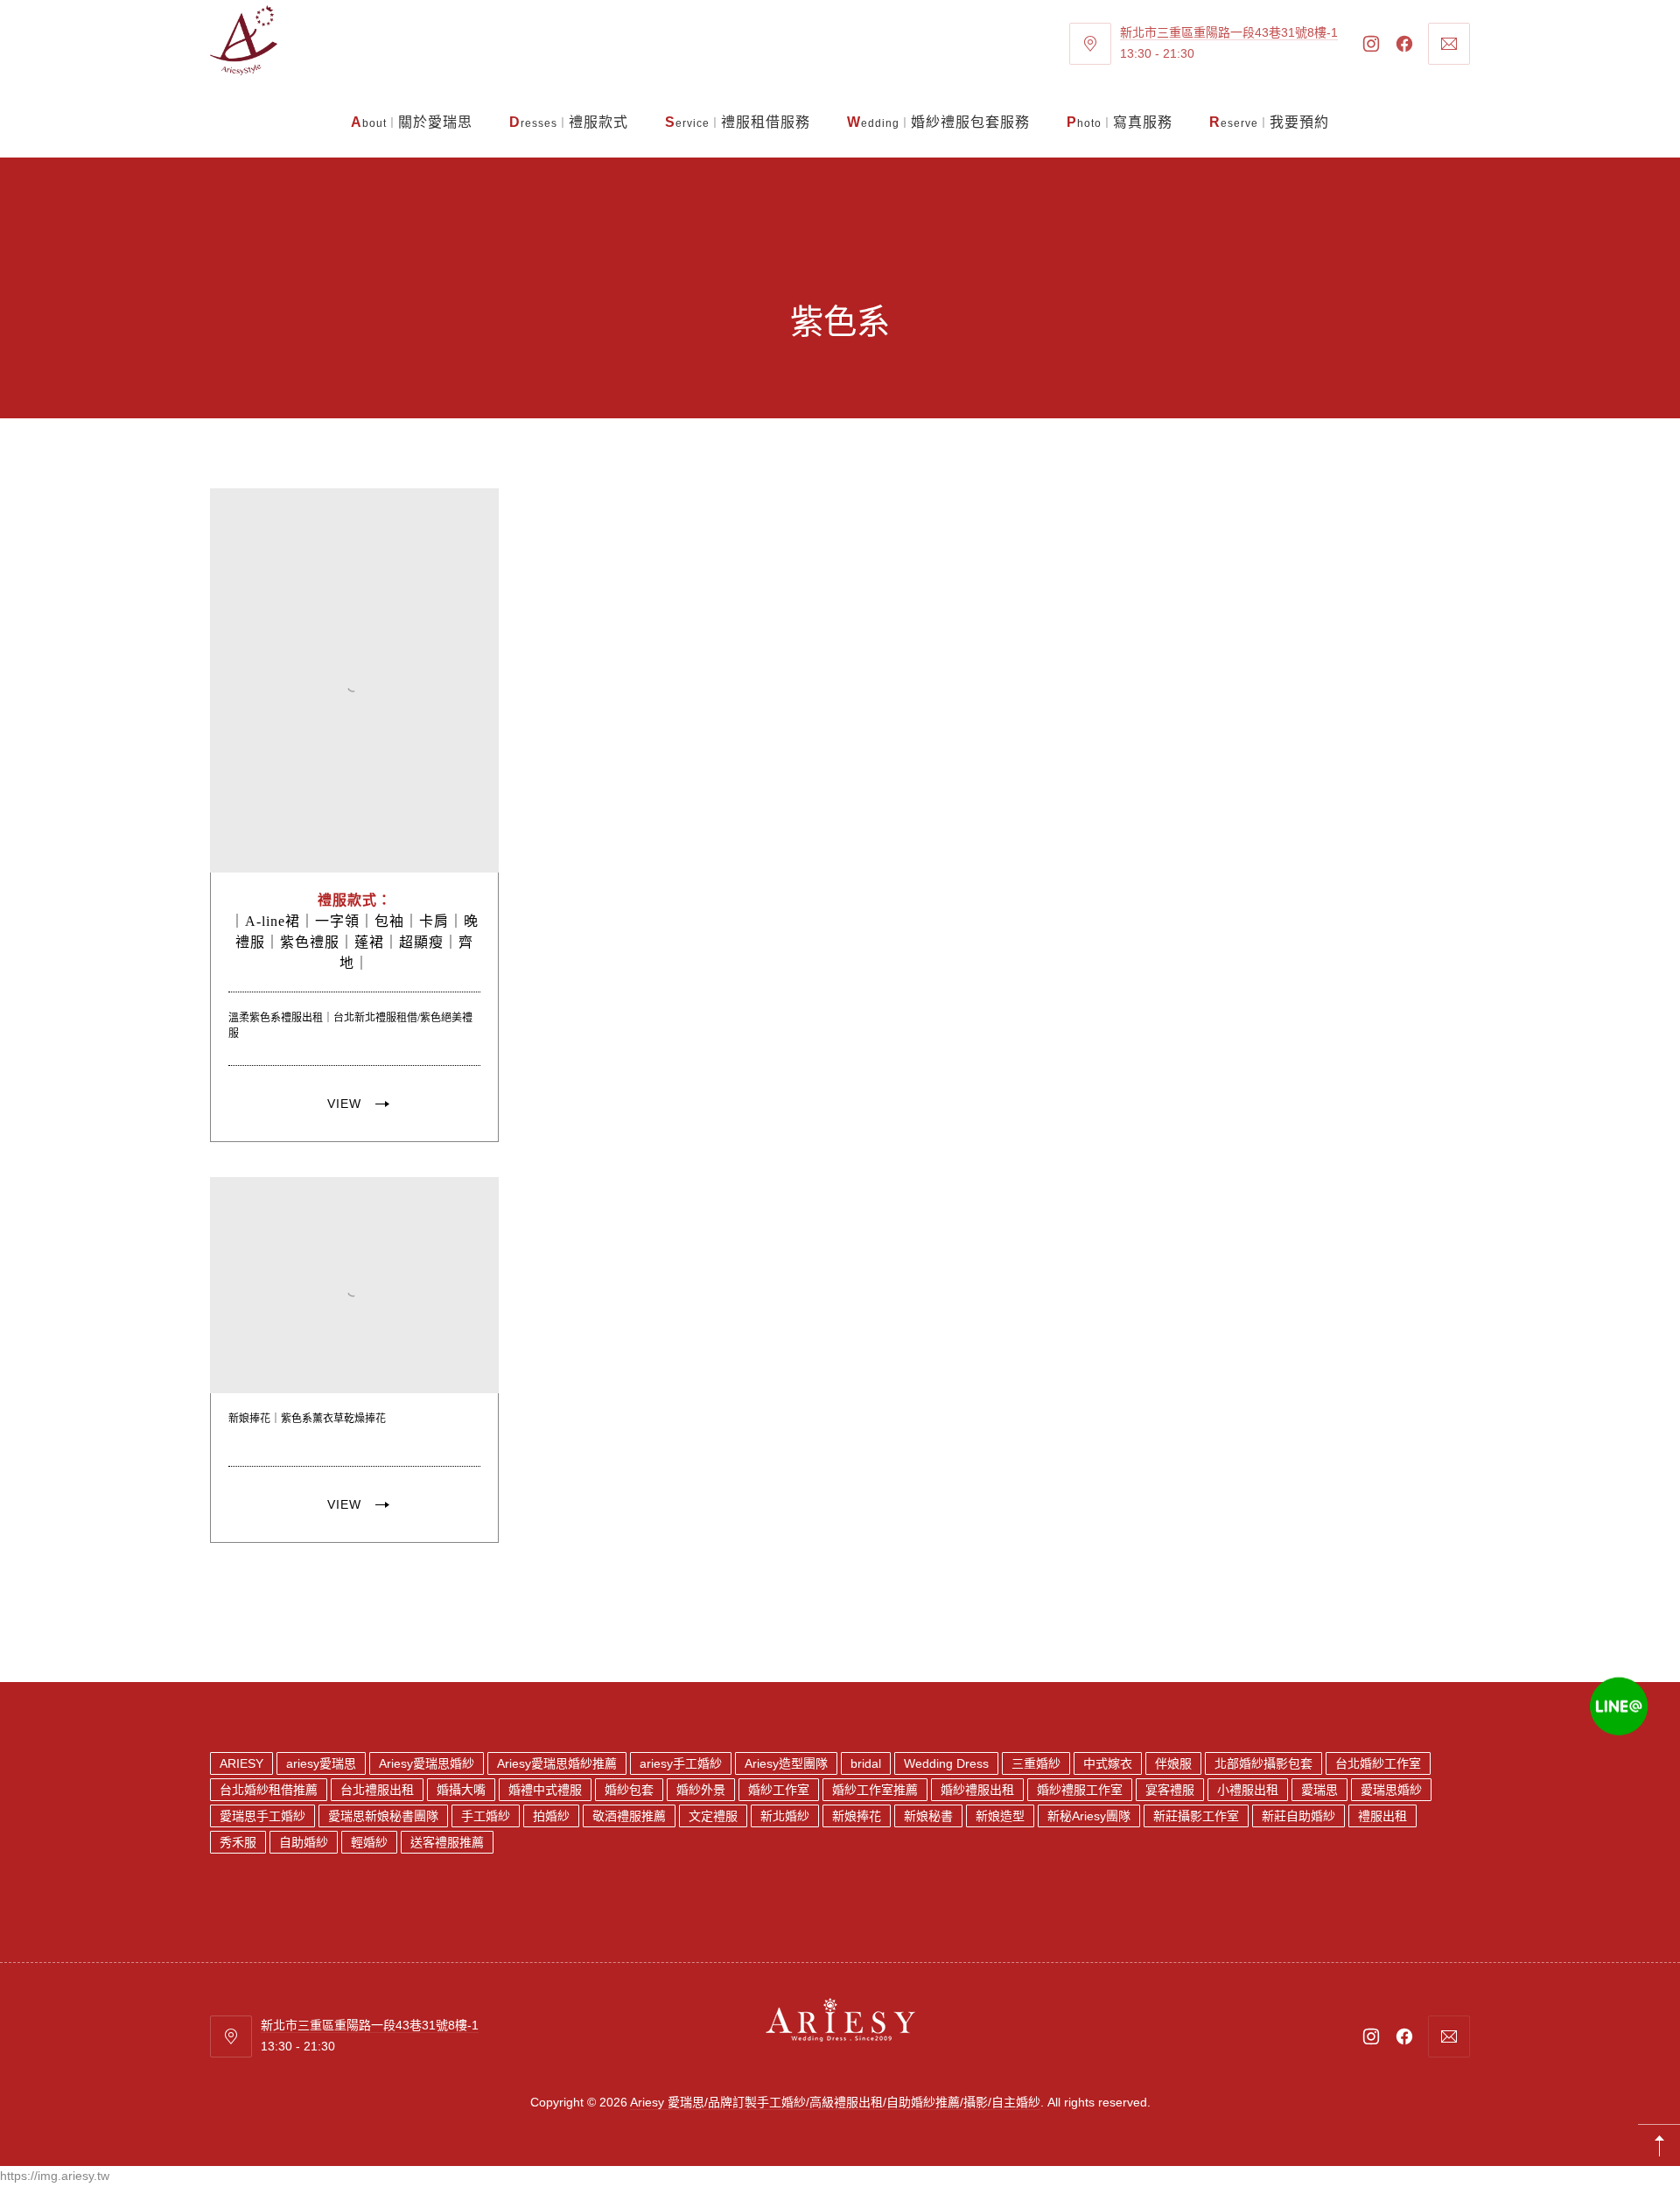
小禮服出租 (1248, 1790)
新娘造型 (1000, 1816)
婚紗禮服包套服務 (938, 122)
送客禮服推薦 (447, 1842)
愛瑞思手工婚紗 (262, 1816)
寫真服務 (1120, 122)
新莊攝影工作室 (1196, 1816)
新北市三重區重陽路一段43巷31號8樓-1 (1229, 32)
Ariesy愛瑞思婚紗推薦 (557, 1763)
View (344, 1104)
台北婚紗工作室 (1378, 1763)
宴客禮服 (1170, 1790)
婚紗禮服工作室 (1080, 1790)
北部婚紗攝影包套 (1263, 1763)
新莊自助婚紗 (1298, 1816)
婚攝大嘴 (461, 1790)
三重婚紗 (1036, 1763)
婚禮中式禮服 (545, 1790)
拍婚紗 (551, 1816)
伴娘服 (1173, 1763)
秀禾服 (238, 1842)
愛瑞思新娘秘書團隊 (383, 1816)
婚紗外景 (701, 1790)
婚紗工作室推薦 (875, 1790)
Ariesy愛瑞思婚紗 (427, 1763)
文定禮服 (713, 1816)
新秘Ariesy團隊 (1089, 1816)
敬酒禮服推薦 (629, 1816)
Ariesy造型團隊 (786, 1763)
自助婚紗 (304, 1842)
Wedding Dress (946, 1763)
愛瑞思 (1319, 1790)
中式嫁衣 (1108, 1763)
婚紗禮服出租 (977, 1790)
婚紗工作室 (779, 1790)
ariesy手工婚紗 (681, 1763)
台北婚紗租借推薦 (269, 1790)
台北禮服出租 (377, 1790)
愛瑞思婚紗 (1391, 1790)
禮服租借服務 (738, 122)
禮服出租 (1382, 1816)
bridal (866, 1763)
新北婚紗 (785, 1816)
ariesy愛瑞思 (321, 1763)
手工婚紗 (486, 1816)
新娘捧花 (857, 1816)
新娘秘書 (928, 1816)
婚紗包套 (629, 1790)
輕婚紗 (369, 1842)
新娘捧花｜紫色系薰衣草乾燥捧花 (307, 1418)
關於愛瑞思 (412, 122)
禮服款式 (569, 122)
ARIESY (241, 1763)
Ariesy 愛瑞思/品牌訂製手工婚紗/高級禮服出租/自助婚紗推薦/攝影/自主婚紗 (835, 2102)
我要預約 (1269, 122)
